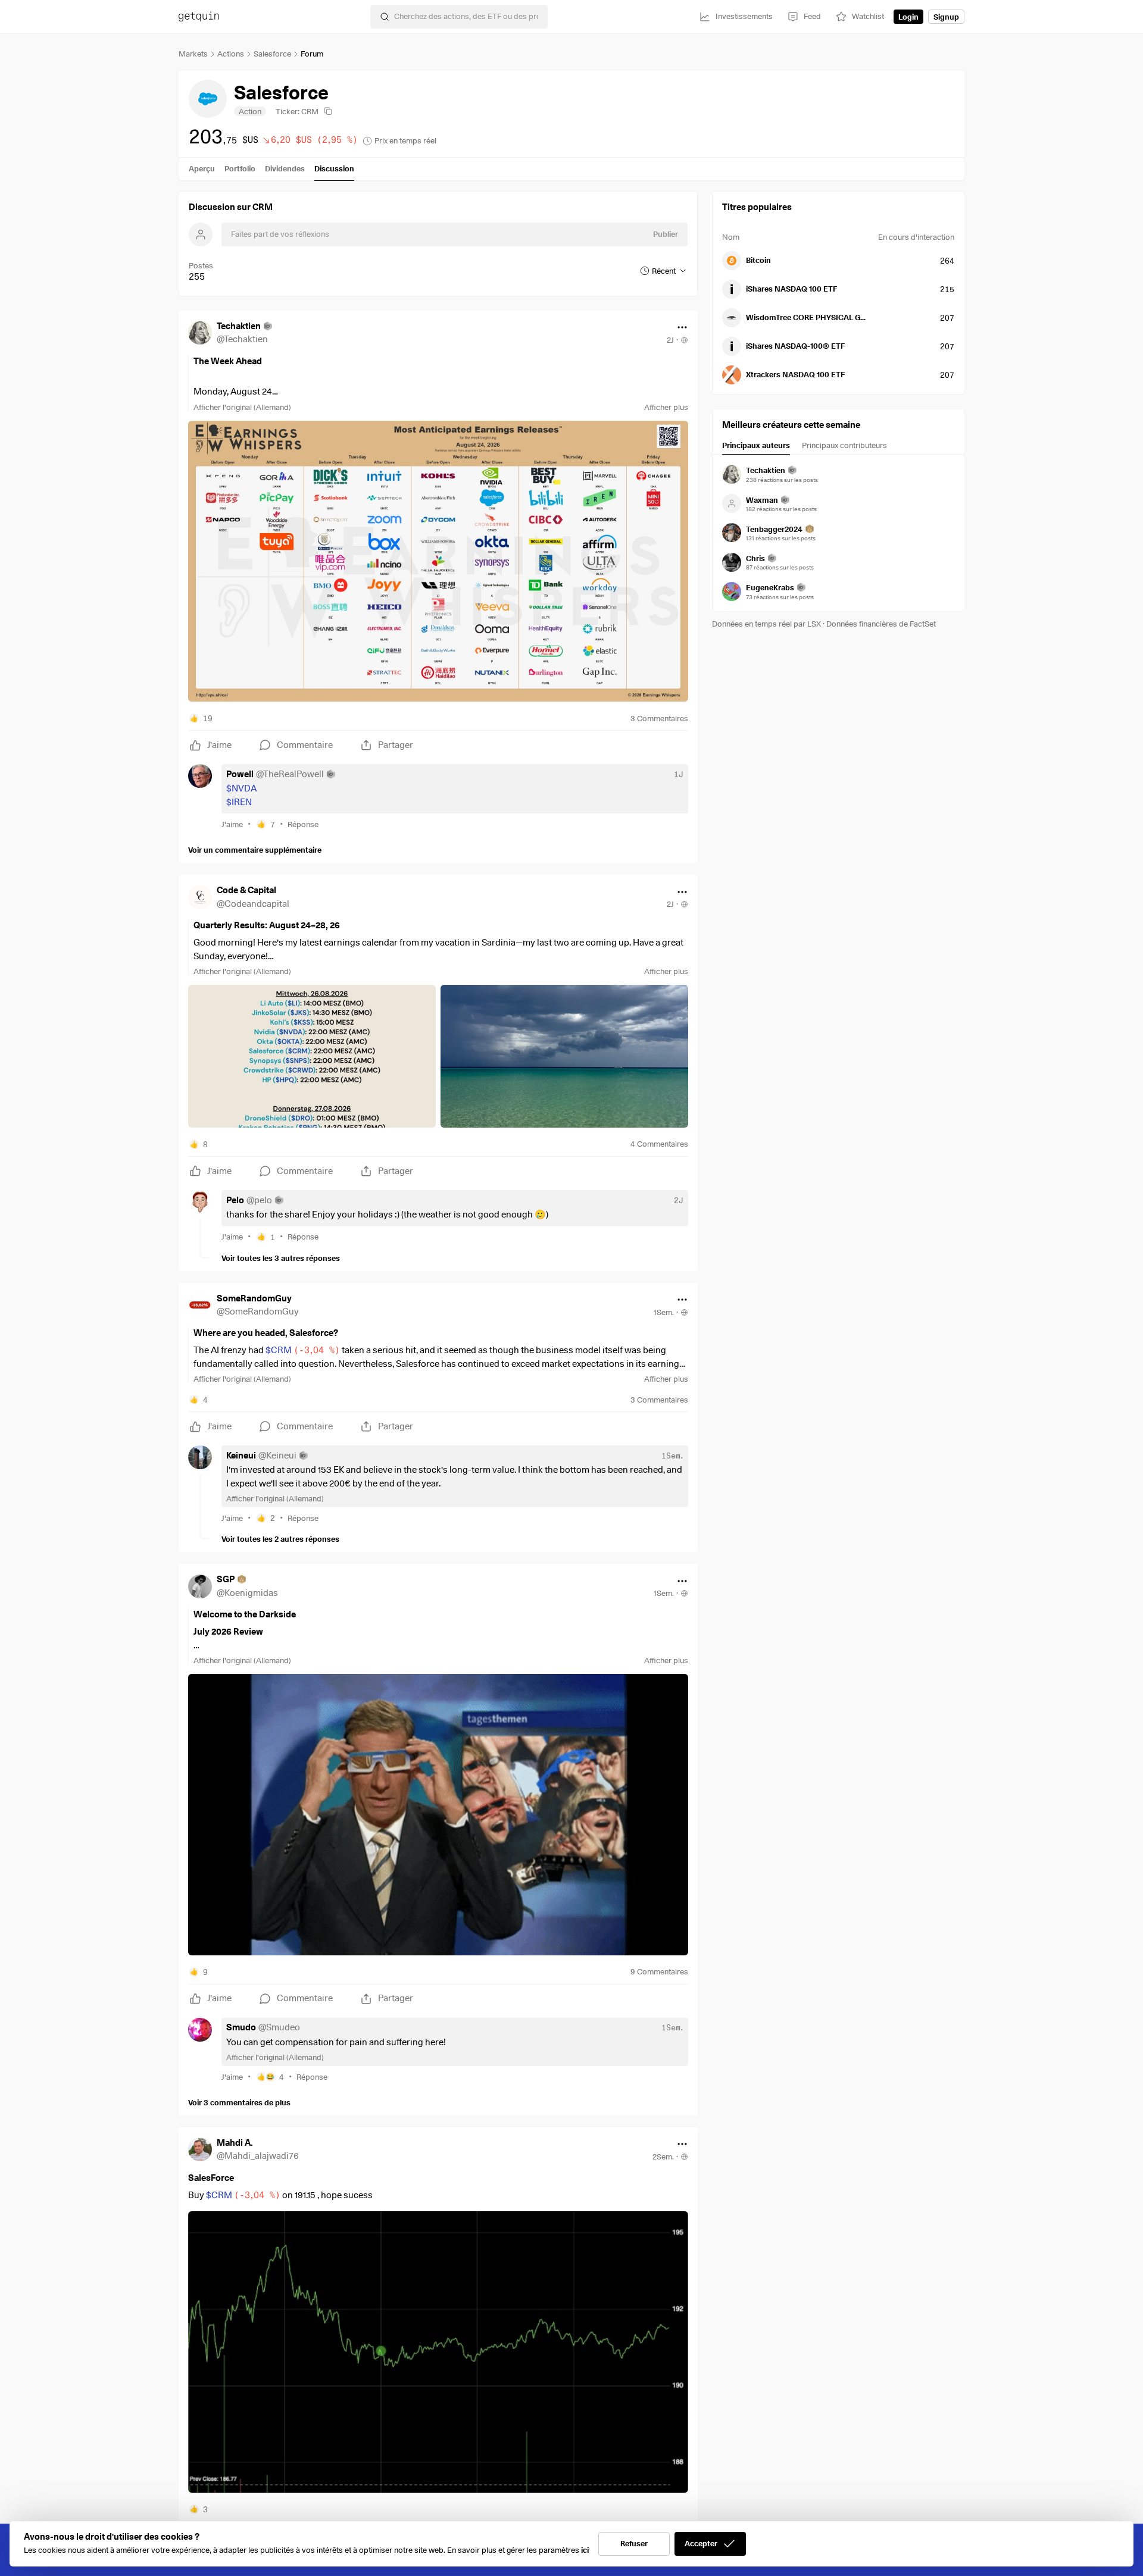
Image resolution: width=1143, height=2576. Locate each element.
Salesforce (272, 54)
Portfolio (240, 168)
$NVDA (241, 788)
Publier (666, 234)
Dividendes (285, 168)
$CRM (303, 1350)
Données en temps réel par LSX (766, 624)
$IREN (239, 802)
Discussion (334, 168)
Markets (193, 54)
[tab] (756, 447)
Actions (231, 54)
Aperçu (202, 168)
